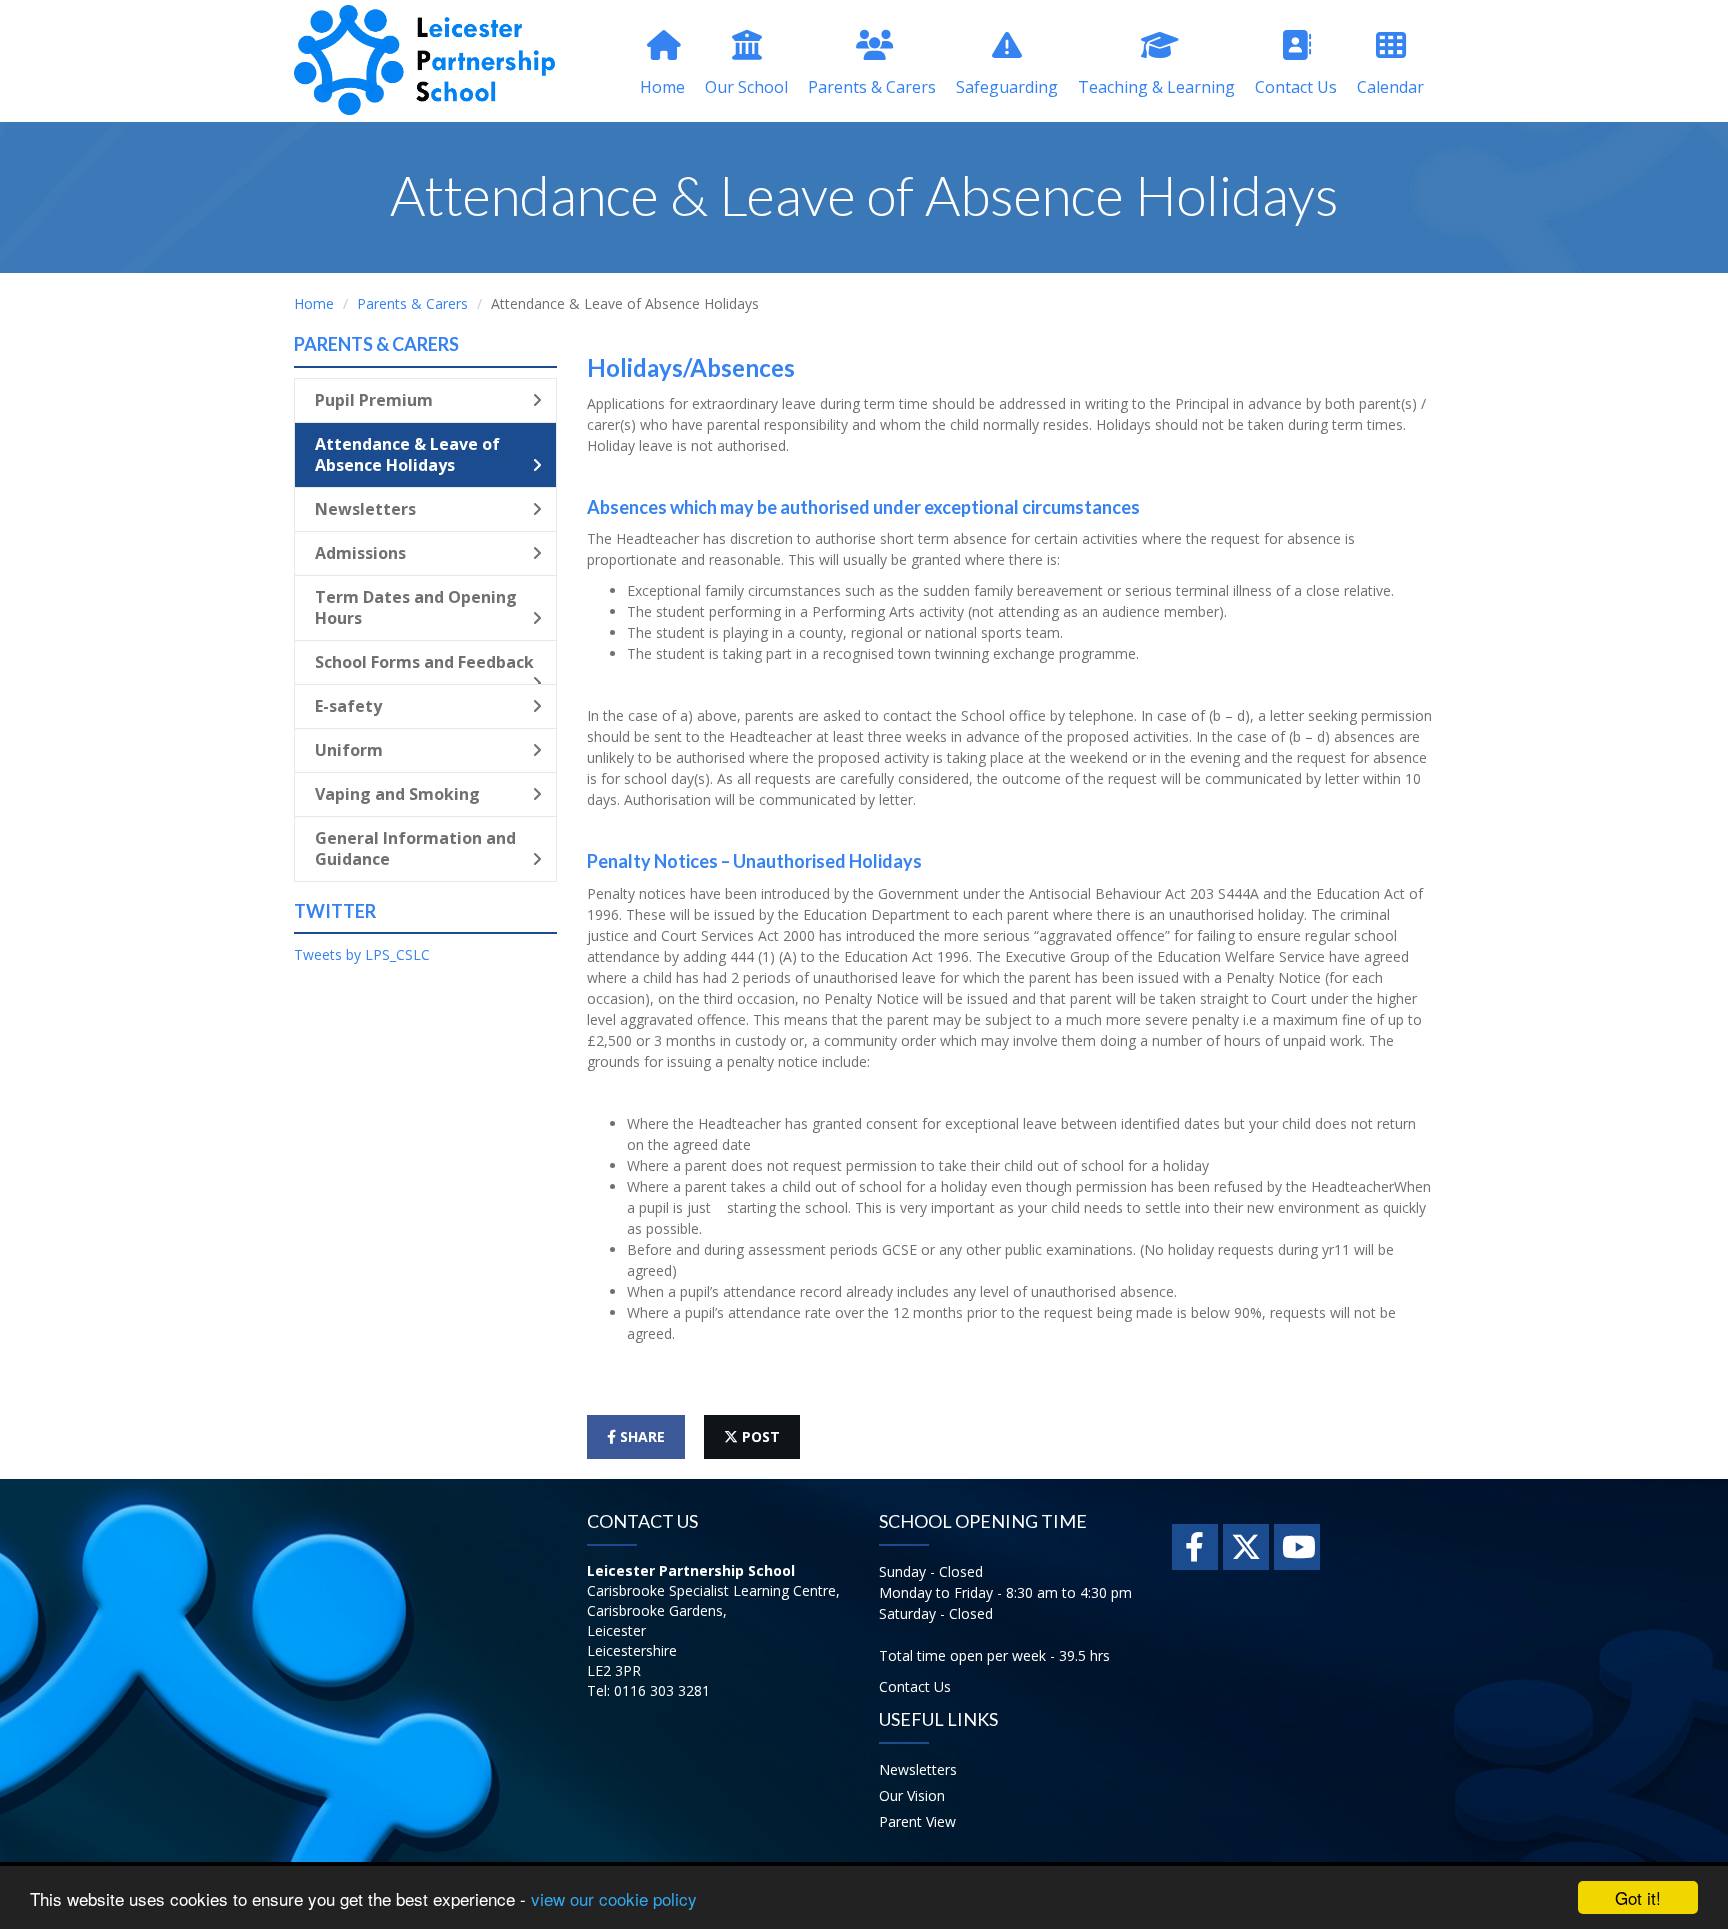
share (640, 1436)
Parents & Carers (872, 87)
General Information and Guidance (415, 848)
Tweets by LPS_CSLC (362, 954)
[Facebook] (1195, 1547)
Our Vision (912, 1795)
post (759, 1436)
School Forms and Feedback (424, 662)
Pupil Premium (374, 400)
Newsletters (365, 509)
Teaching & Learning (1156, 87)
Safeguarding (1007, 87)
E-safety (348, 706)
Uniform (349, 750)
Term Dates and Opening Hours (416, 607)
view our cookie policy (614, 1898)
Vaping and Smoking (397, 794)
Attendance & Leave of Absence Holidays (407, 454)
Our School (746, 87)
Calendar (1390, 87)
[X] (1246, 1547)
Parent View (917, 1821)
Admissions (360, 553)
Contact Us (1296, 87)
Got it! (1638, 1897)
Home (662, 87)
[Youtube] (1297, 1547)
